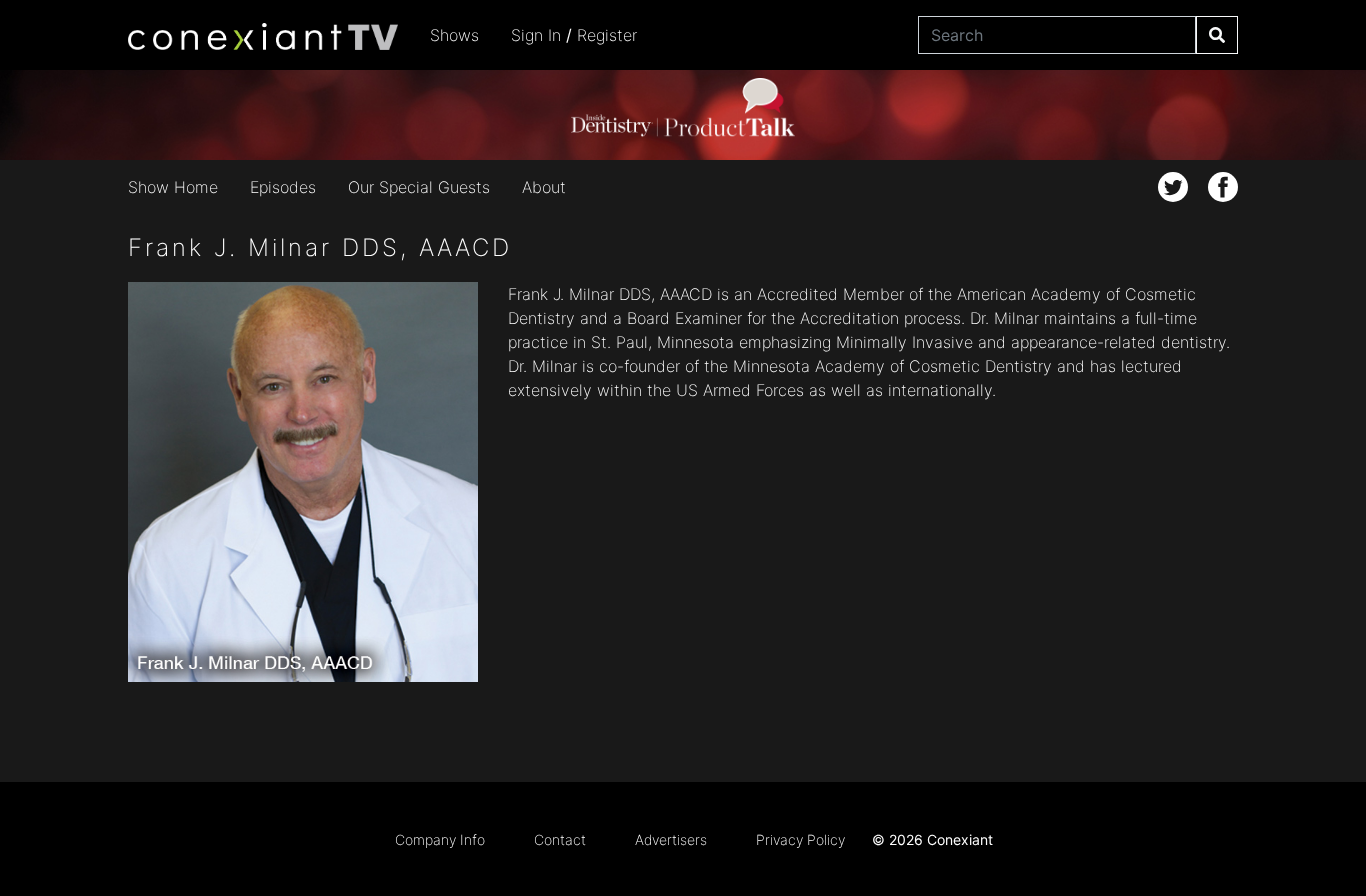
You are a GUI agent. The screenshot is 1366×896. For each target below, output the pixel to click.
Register (607, 35)
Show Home (173, 187)
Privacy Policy (800, 839)
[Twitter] (1173, 187)
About (544, 187)
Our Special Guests (419, 187)
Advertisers (671, 839)
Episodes (283, 187)
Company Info (440, 839)
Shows (454, 35)
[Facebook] (1223, 187)
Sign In (536, 35)
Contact (560, 839)
